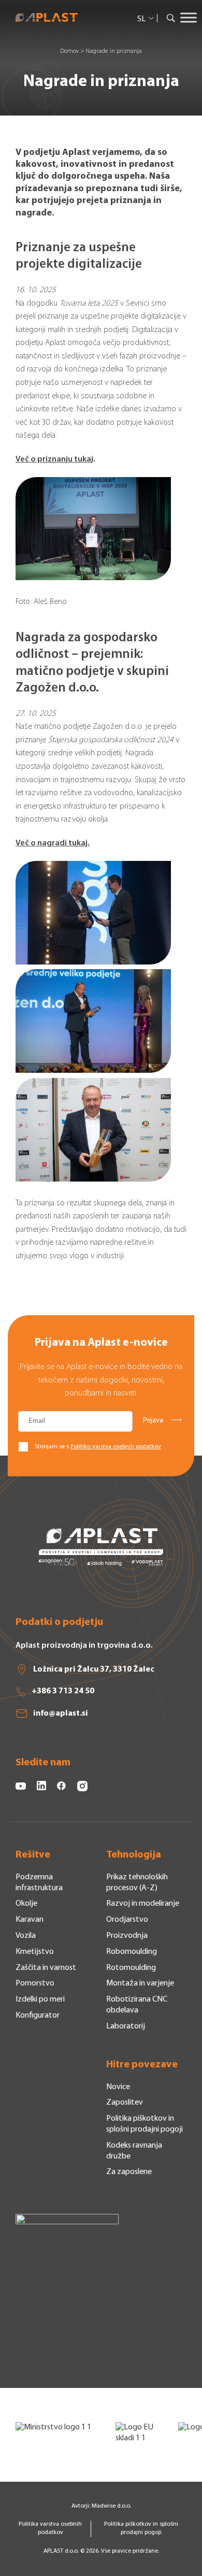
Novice (118, 2087)
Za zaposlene (129, 2172)
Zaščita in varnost (46, 1968)
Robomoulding (132, 1952)
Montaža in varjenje (140, 1983)
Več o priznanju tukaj (54, 459)
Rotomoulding (131, 1968)
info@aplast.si (61, 1714)
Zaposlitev (125, 2103)
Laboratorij (126, 2026)
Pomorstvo (35, 1983)
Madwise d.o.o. (111, 2506)
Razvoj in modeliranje (143, 1904)
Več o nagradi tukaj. (53, 843)
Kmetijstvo (35, 1952)
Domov (69, 51)
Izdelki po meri (40, 1999)
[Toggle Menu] (189, 18)
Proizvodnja (127, 1936)
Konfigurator (38, 2016)
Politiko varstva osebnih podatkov (116, 1447)
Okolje (26, 1904)
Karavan (30, 1920)
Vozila (26, 1936)
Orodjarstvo (127, 1920)
